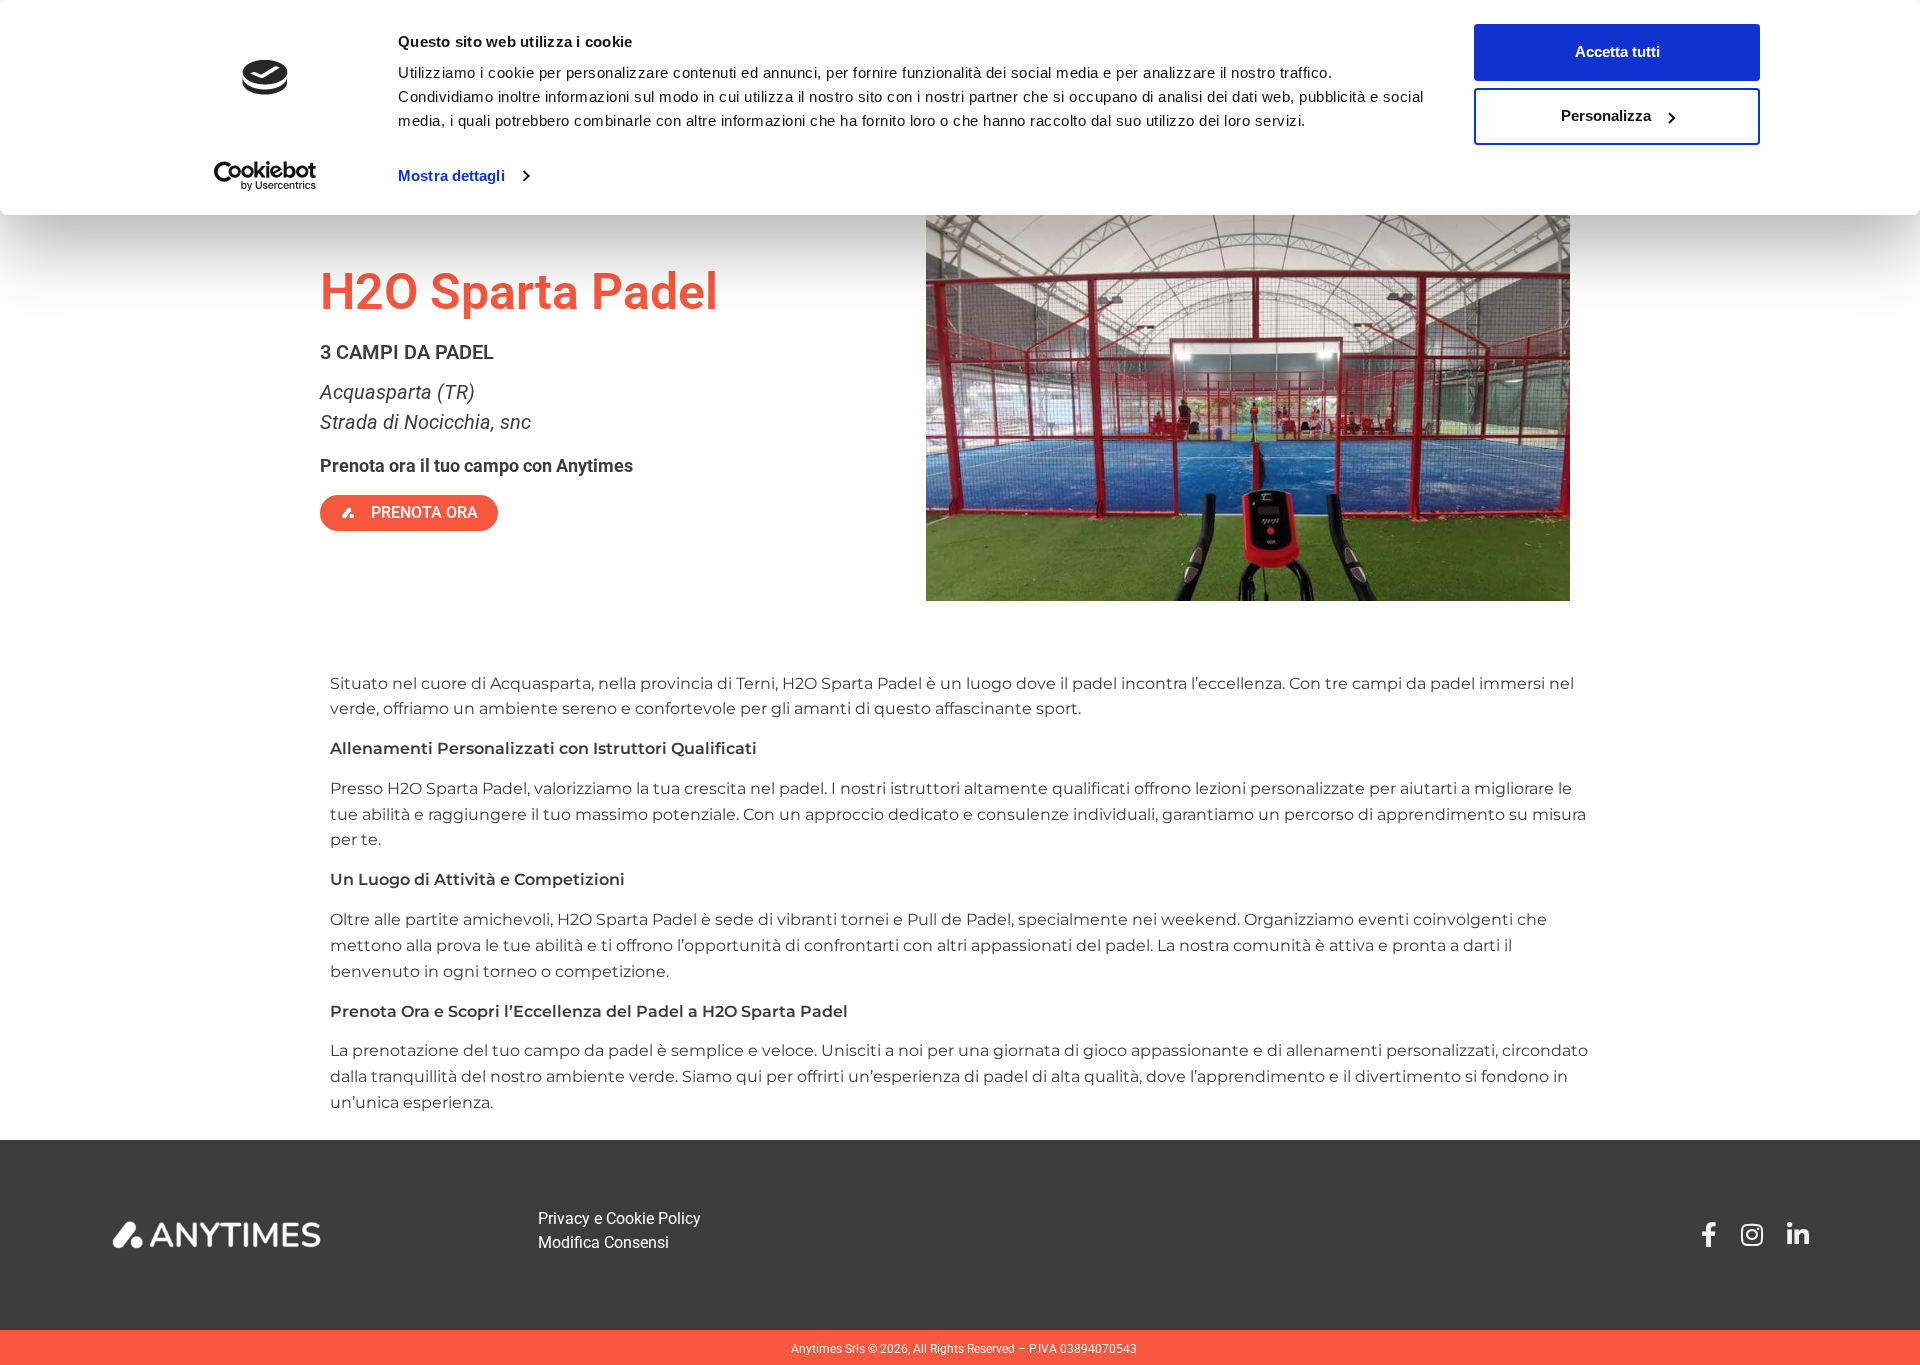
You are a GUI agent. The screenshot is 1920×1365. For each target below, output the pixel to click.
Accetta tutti (1617, 51)
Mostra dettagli (451, 175)
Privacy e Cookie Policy (619, 1218)
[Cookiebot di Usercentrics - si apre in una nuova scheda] (265, 176)
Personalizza (1606, 115)
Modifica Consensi (603, 1242)
